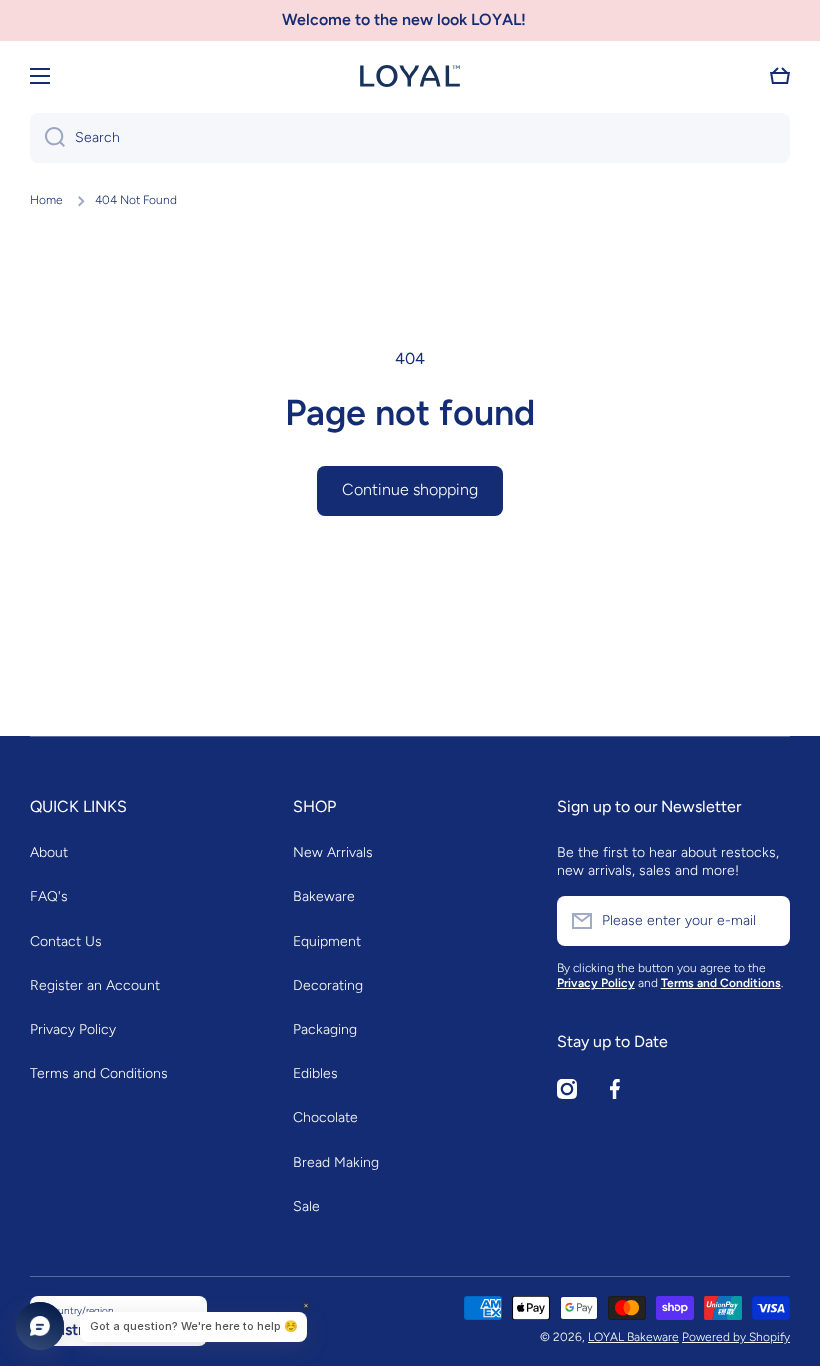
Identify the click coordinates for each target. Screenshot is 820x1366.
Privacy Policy (73, 1029)
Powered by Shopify (736, 1337)
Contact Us (66, 941)
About (49, 852)
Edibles (315, 1073)
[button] (780, 76)
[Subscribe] (765, 921)
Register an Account (95, 985)
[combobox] (410, 138)
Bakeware (324, 896)
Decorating (328, 985)
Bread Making (336, 1162)
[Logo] (410, 76)
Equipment (327, 941)
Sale (306, 1206)
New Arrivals (333, 852)
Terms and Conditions (99, 1073)
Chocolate (325, 1117)
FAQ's (49, 896)
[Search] (47, 138)
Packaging (325, 1029)
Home (46, 200)
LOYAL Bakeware (633, 1337)
